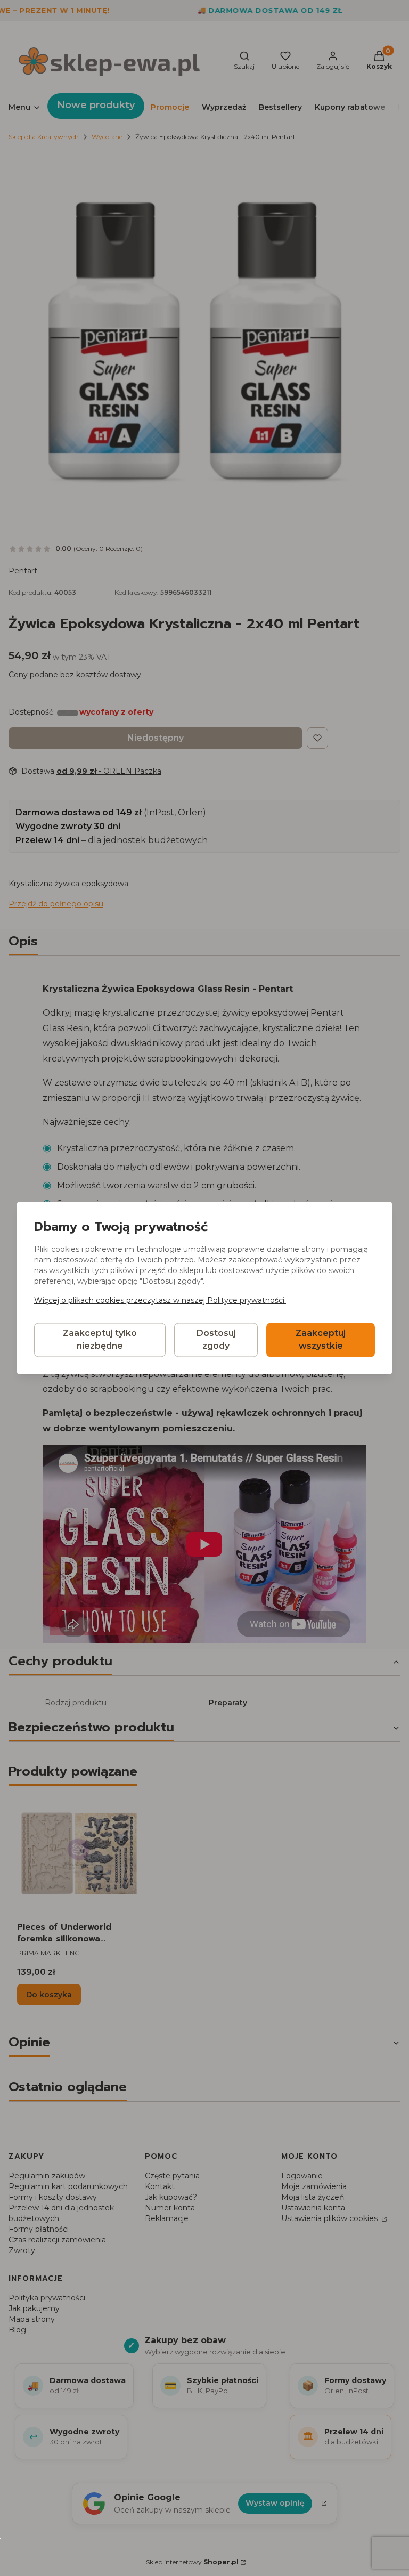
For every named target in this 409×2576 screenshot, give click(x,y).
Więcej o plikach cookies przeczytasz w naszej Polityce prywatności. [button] (160, 1301)
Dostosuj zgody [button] (216, 1340)
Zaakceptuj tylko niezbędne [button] (100, 1340)
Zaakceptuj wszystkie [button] (321, 1340)
